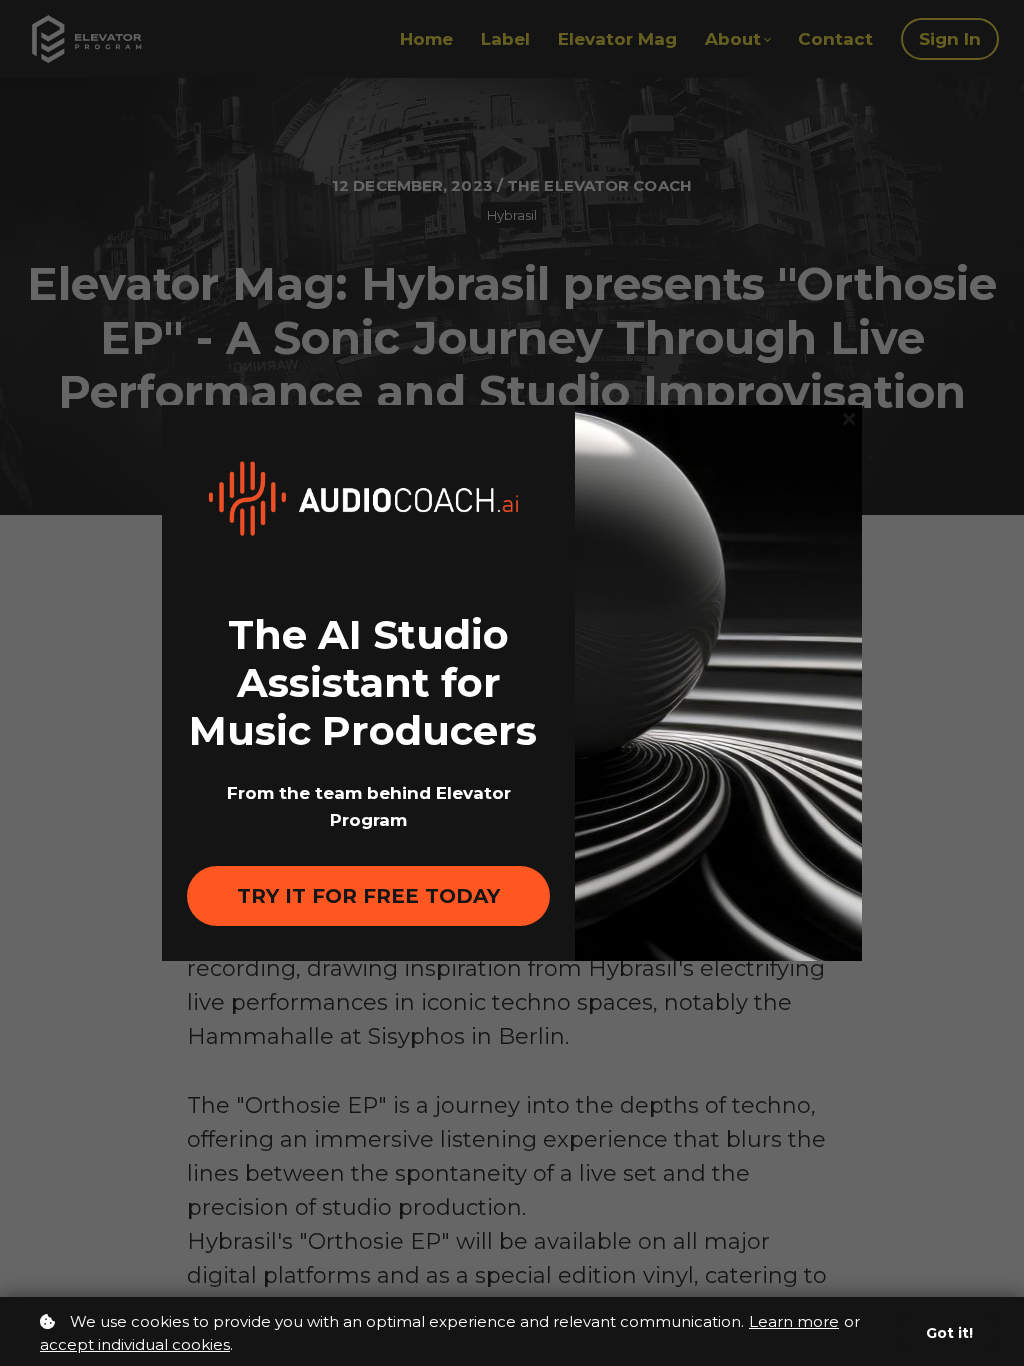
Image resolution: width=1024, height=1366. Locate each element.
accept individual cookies (135, 1344)
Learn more (794, 1321)
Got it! (949, 1333)
